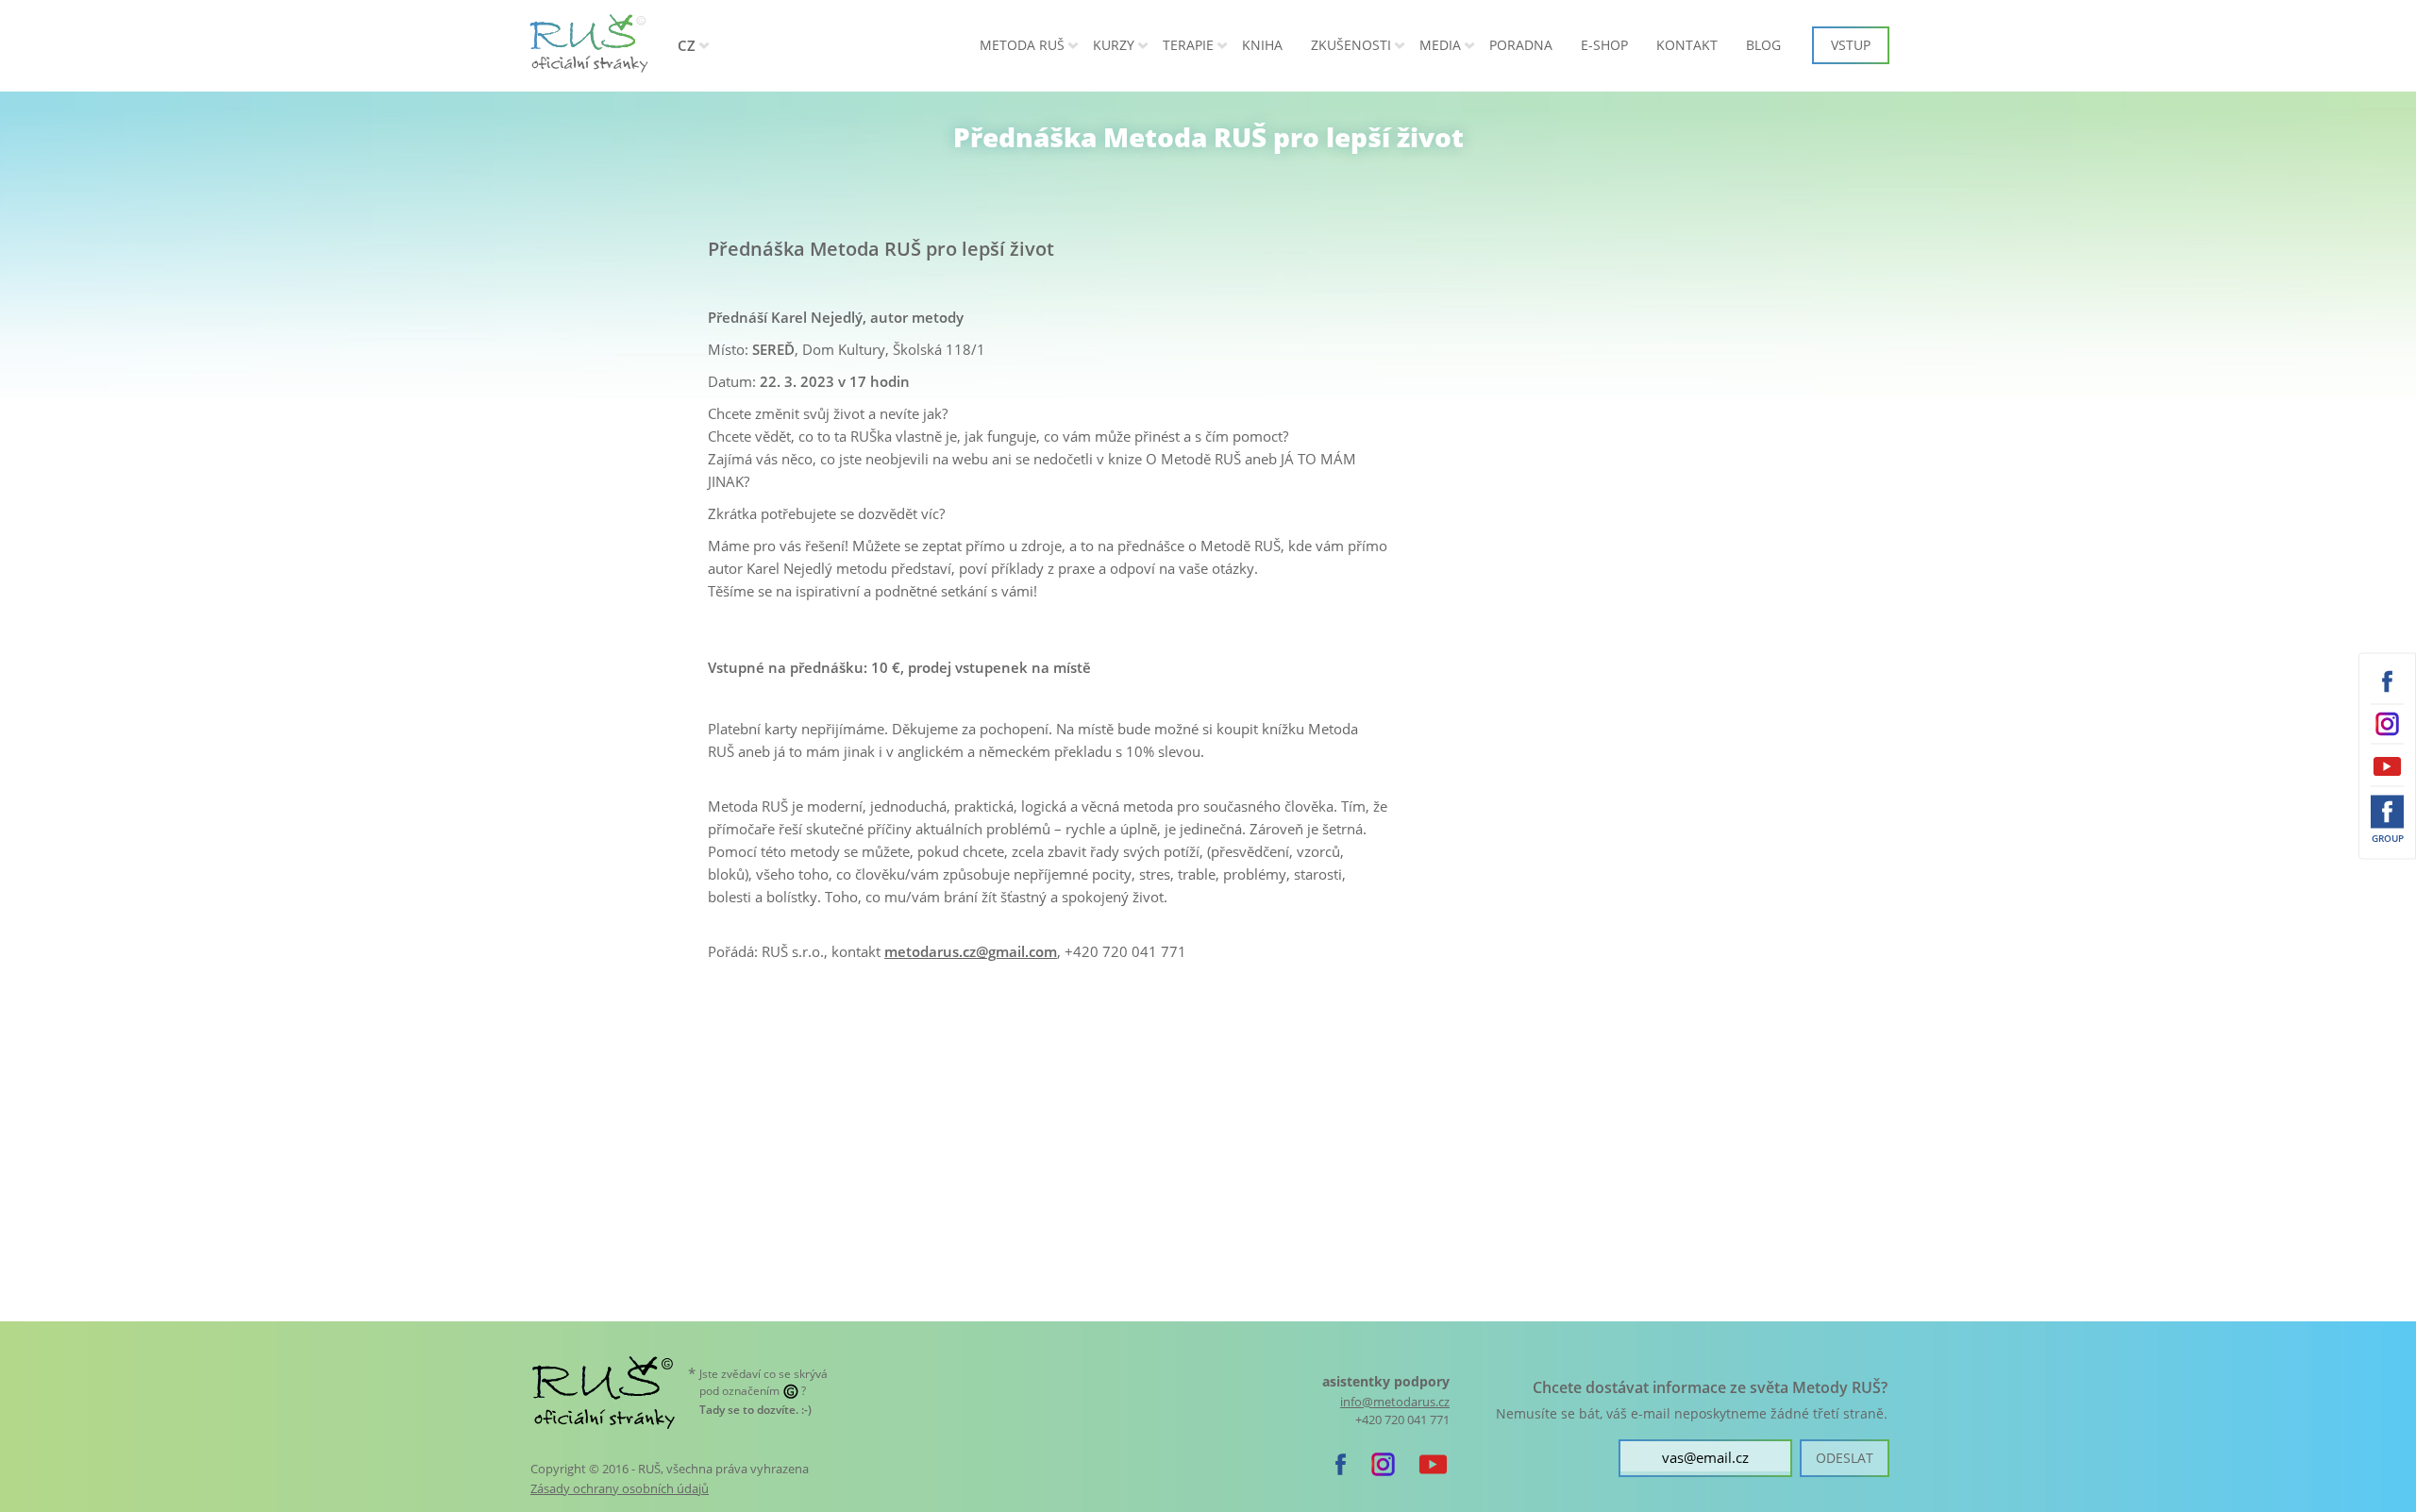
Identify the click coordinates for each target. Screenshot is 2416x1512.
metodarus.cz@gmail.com (971, 951)
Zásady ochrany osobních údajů (620, 1488)
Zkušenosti (1351, 45)
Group (2388, 838)
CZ (687, 45)
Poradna (1521, 45)
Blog (1763, 45)
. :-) (755, 1410)
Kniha (1262, 45)
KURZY (1114, 45)
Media (1440, 45)
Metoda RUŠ (1022, 45)
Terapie (1188, 45)
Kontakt (1687, 45)
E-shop (1604, 45)
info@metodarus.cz (1395, 1402)
